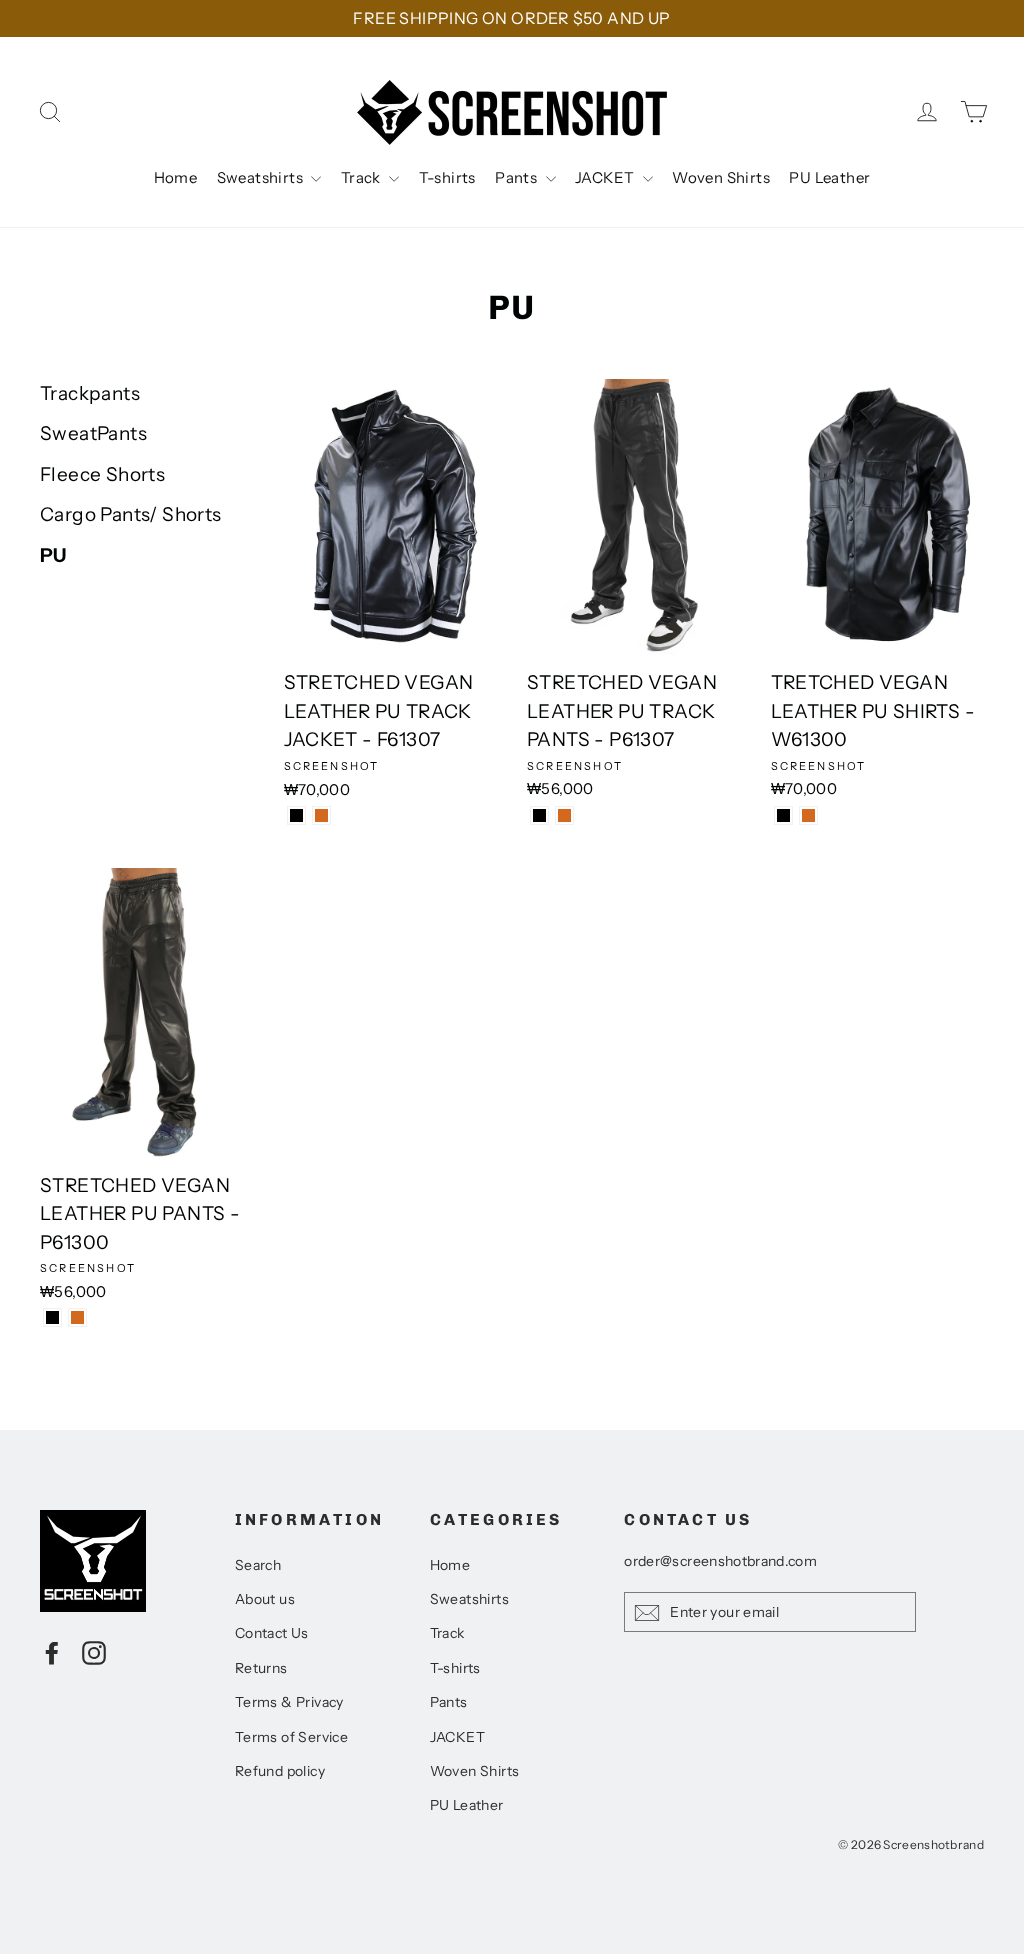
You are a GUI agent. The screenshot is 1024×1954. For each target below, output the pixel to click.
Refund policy (280, 1771)
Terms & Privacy (289, 1702)
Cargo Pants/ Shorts (131, 514)
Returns (261, 1668)
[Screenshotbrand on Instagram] (94, 1652)
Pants (517, 177)
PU (53, 555)
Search (258, 1565)
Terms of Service (291, 1737)
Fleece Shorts (102, 474)
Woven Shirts (721, 177)
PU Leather (829, 177)
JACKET (606, 177)
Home (176, 177)
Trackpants (90, 393)
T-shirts (447, 177)
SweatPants (93, 433)
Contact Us (272, 1633)
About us (265, 1599)
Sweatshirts (262, 177)
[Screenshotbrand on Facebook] (52, 1652)
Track (362, 177)
